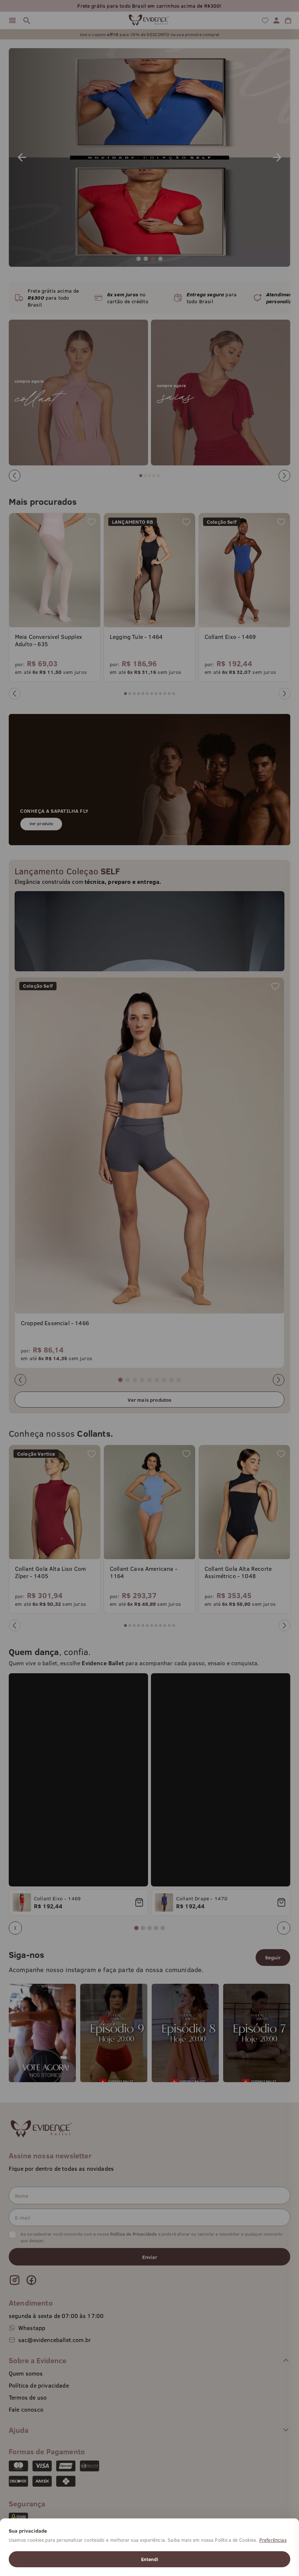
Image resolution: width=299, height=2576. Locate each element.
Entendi (149, 2559)
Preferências (273, 2540)
